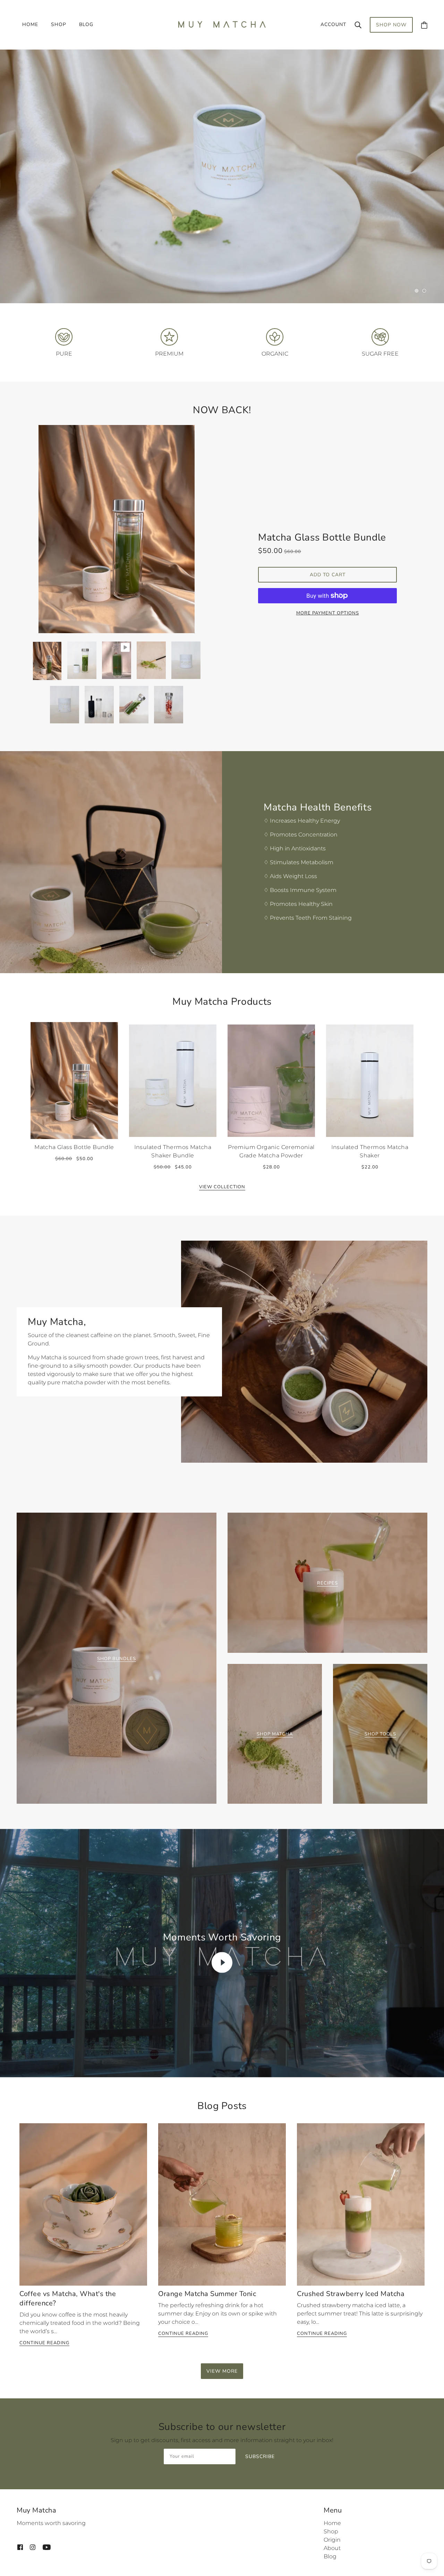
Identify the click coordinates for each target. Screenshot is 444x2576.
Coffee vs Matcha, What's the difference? (68, 2301)
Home (332, 2523)
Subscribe (260, 2458)
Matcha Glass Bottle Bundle (322, 539)
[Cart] (424, 25)
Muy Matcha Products (222, 1004)
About (332, 2548)
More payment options (328, 615)
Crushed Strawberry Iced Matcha (351, 2296)
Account (333, 24)
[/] (222, 24)
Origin (332, 2540)
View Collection (222, 1189)
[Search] (358, 25)
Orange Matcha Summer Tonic (207, 2296)
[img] (20, 2547)
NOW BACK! (222, 412)
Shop (331, 2531)
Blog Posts (222, 2108)
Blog (330, 2556)
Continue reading (44, 2345)
